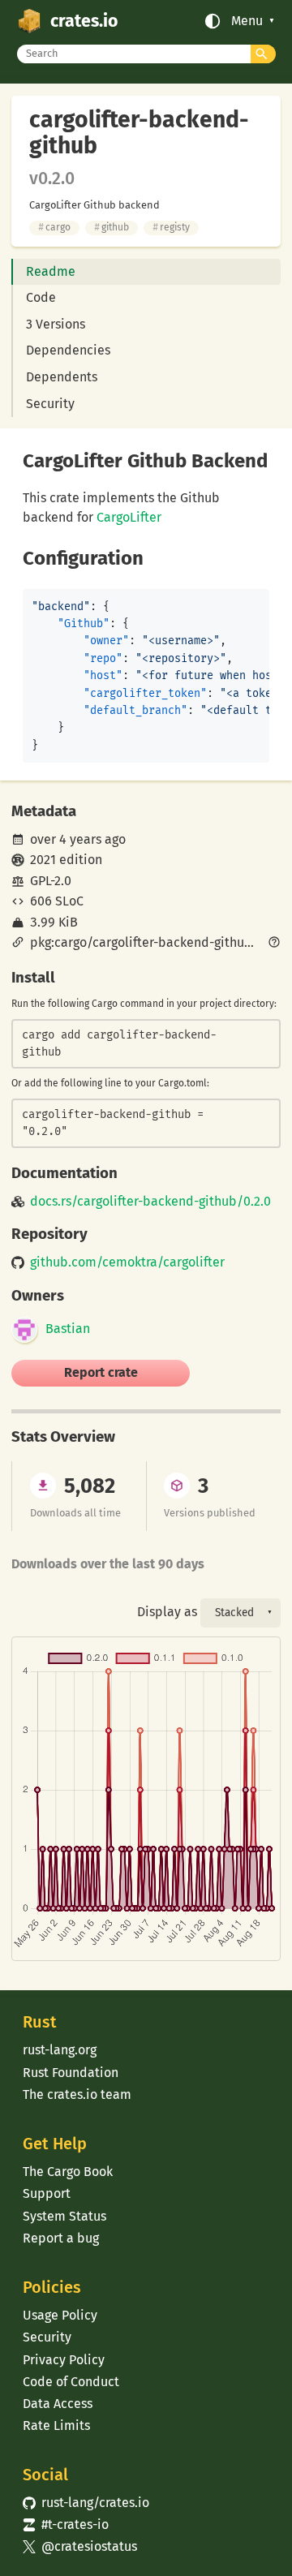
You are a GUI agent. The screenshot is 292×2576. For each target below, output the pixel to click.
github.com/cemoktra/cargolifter (127, 1262)
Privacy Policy (64, 2360)
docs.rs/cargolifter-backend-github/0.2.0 (150, 1202)
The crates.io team (77, 2094)
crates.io (84, 21)
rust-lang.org (60, 2050)
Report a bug (61, 2238)
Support (47, 2193)
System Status (64, 2216)
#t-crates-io (66, 2524)
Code (41, 297)
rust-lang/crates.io (86, 2503)
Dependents (62, 377)
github (112, 227)
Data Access (58, 2404)
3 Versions (56, 324)
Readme (51, 271)
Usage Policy (60, 2315)
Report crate (101, 1372)
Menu (247, 21)
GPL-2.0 (51, 881)
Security (50, 404)
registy (171, 227)
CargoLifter (129, 517)
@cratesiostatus (80, 2546)
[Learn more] (274, 944)
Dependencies (68, 350)
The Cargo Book (68, 2172)
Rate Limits (56, 2425)
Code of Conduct (71, 2382)
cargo (54, 227)
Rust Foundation (71, 2073)
